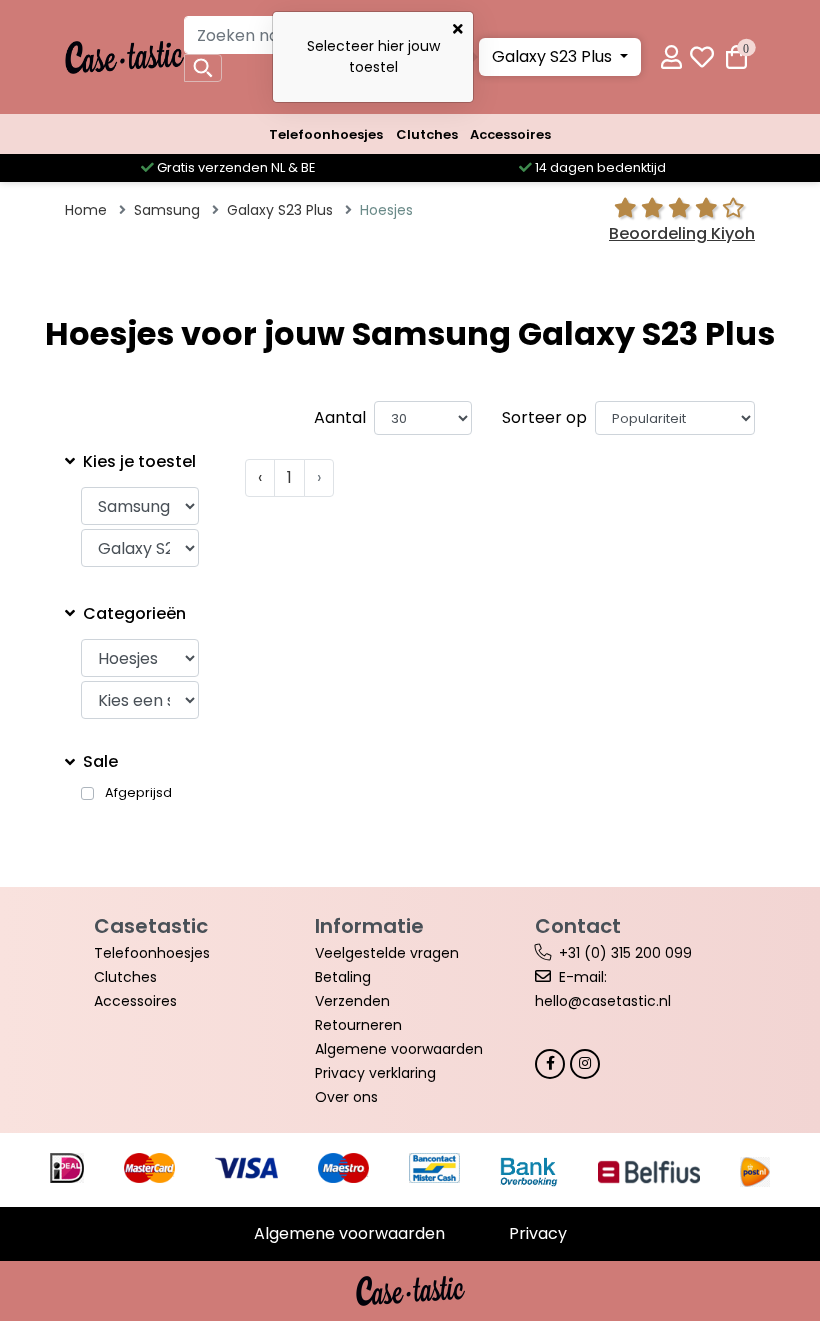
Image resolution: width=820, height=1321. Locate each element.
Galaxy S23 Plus (554, 56)
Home (86, 210)
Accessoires (510, 134)
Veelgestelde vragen (387, 953)
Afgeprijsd (138, 793)
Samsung (167, 210)
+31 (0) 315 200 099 (625, 953)
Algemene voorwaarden (399, 1049)
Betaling (343, 977)
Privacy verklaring (375, 1073)
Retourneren (358, 1025)
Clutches (427, 134)
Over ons (346, 1097)
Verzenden (352, 1001)
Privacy (538, 1233)
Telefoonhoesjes (326, 134)
